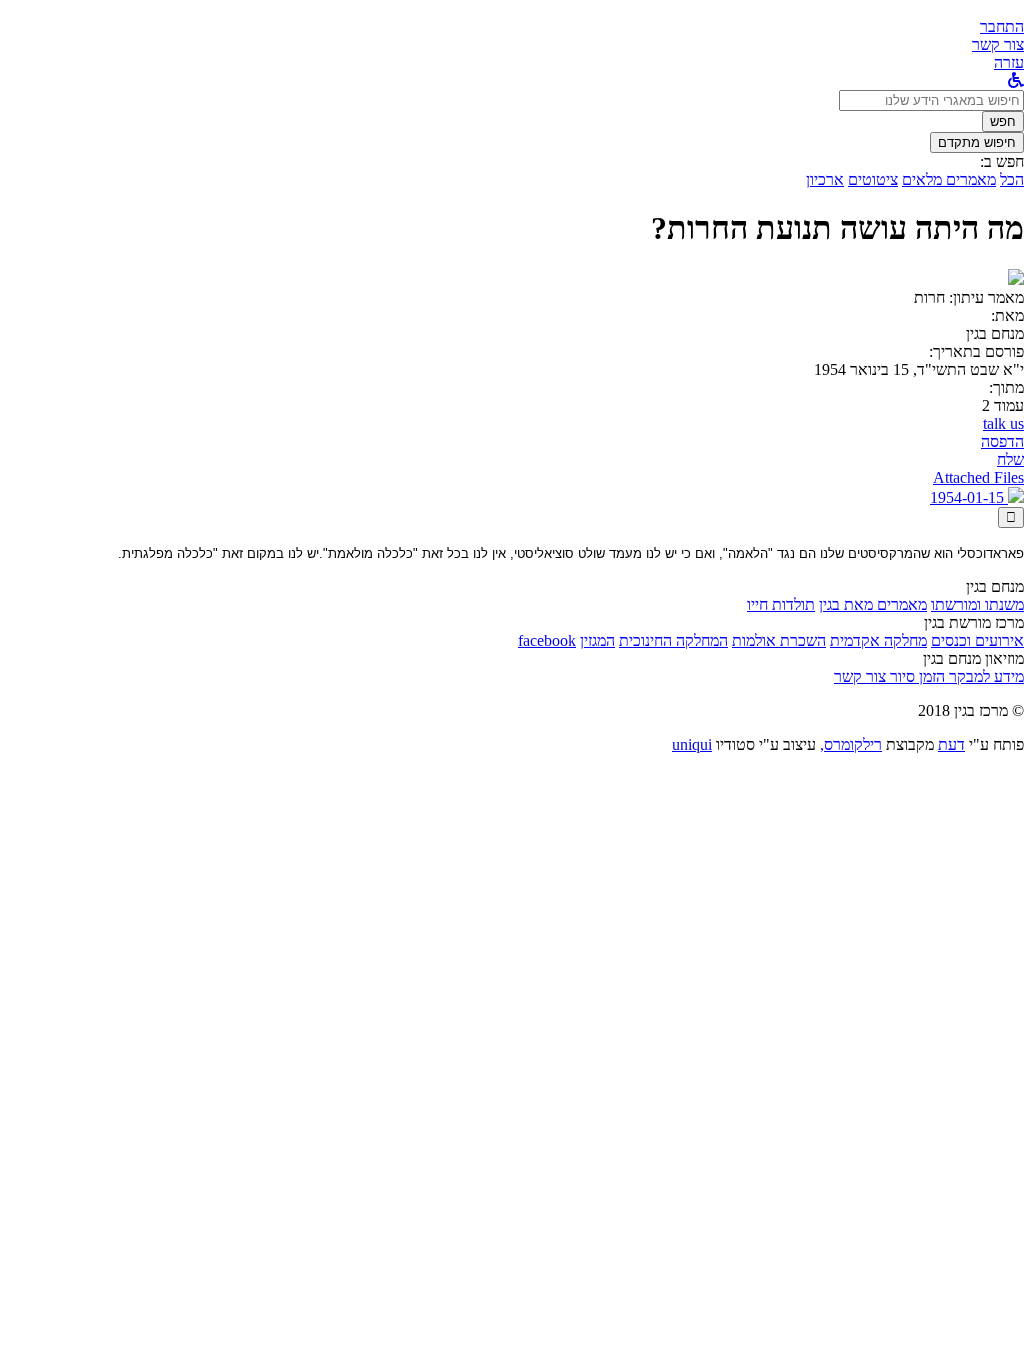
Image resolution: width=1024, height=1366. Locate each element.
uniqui (692, 744)
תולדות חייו (781, 604)
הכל (1012, 179)
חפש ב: (1002, 161)
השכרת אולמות (779, 640)
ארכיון (825, 179)
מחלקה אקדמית (878, 640)
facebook (547, 640)
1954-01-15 (969, 497)
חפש (1003, 121)
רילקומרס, (851, 744)
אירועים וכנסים (977, 640)
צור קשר (860, 676)
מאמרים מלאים (949, 179)
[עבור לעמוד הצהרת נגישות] (1016, 80)
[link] (998, 44)
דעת (951, 744)
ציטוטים (873, 179)
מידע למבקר (984, 676)
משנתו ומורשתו (977, 604)
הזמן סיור (915, 676)
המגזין (597, 640)
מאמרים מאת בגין (873, 604)
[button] (1002, 26)
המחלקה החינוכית (673, 640)
